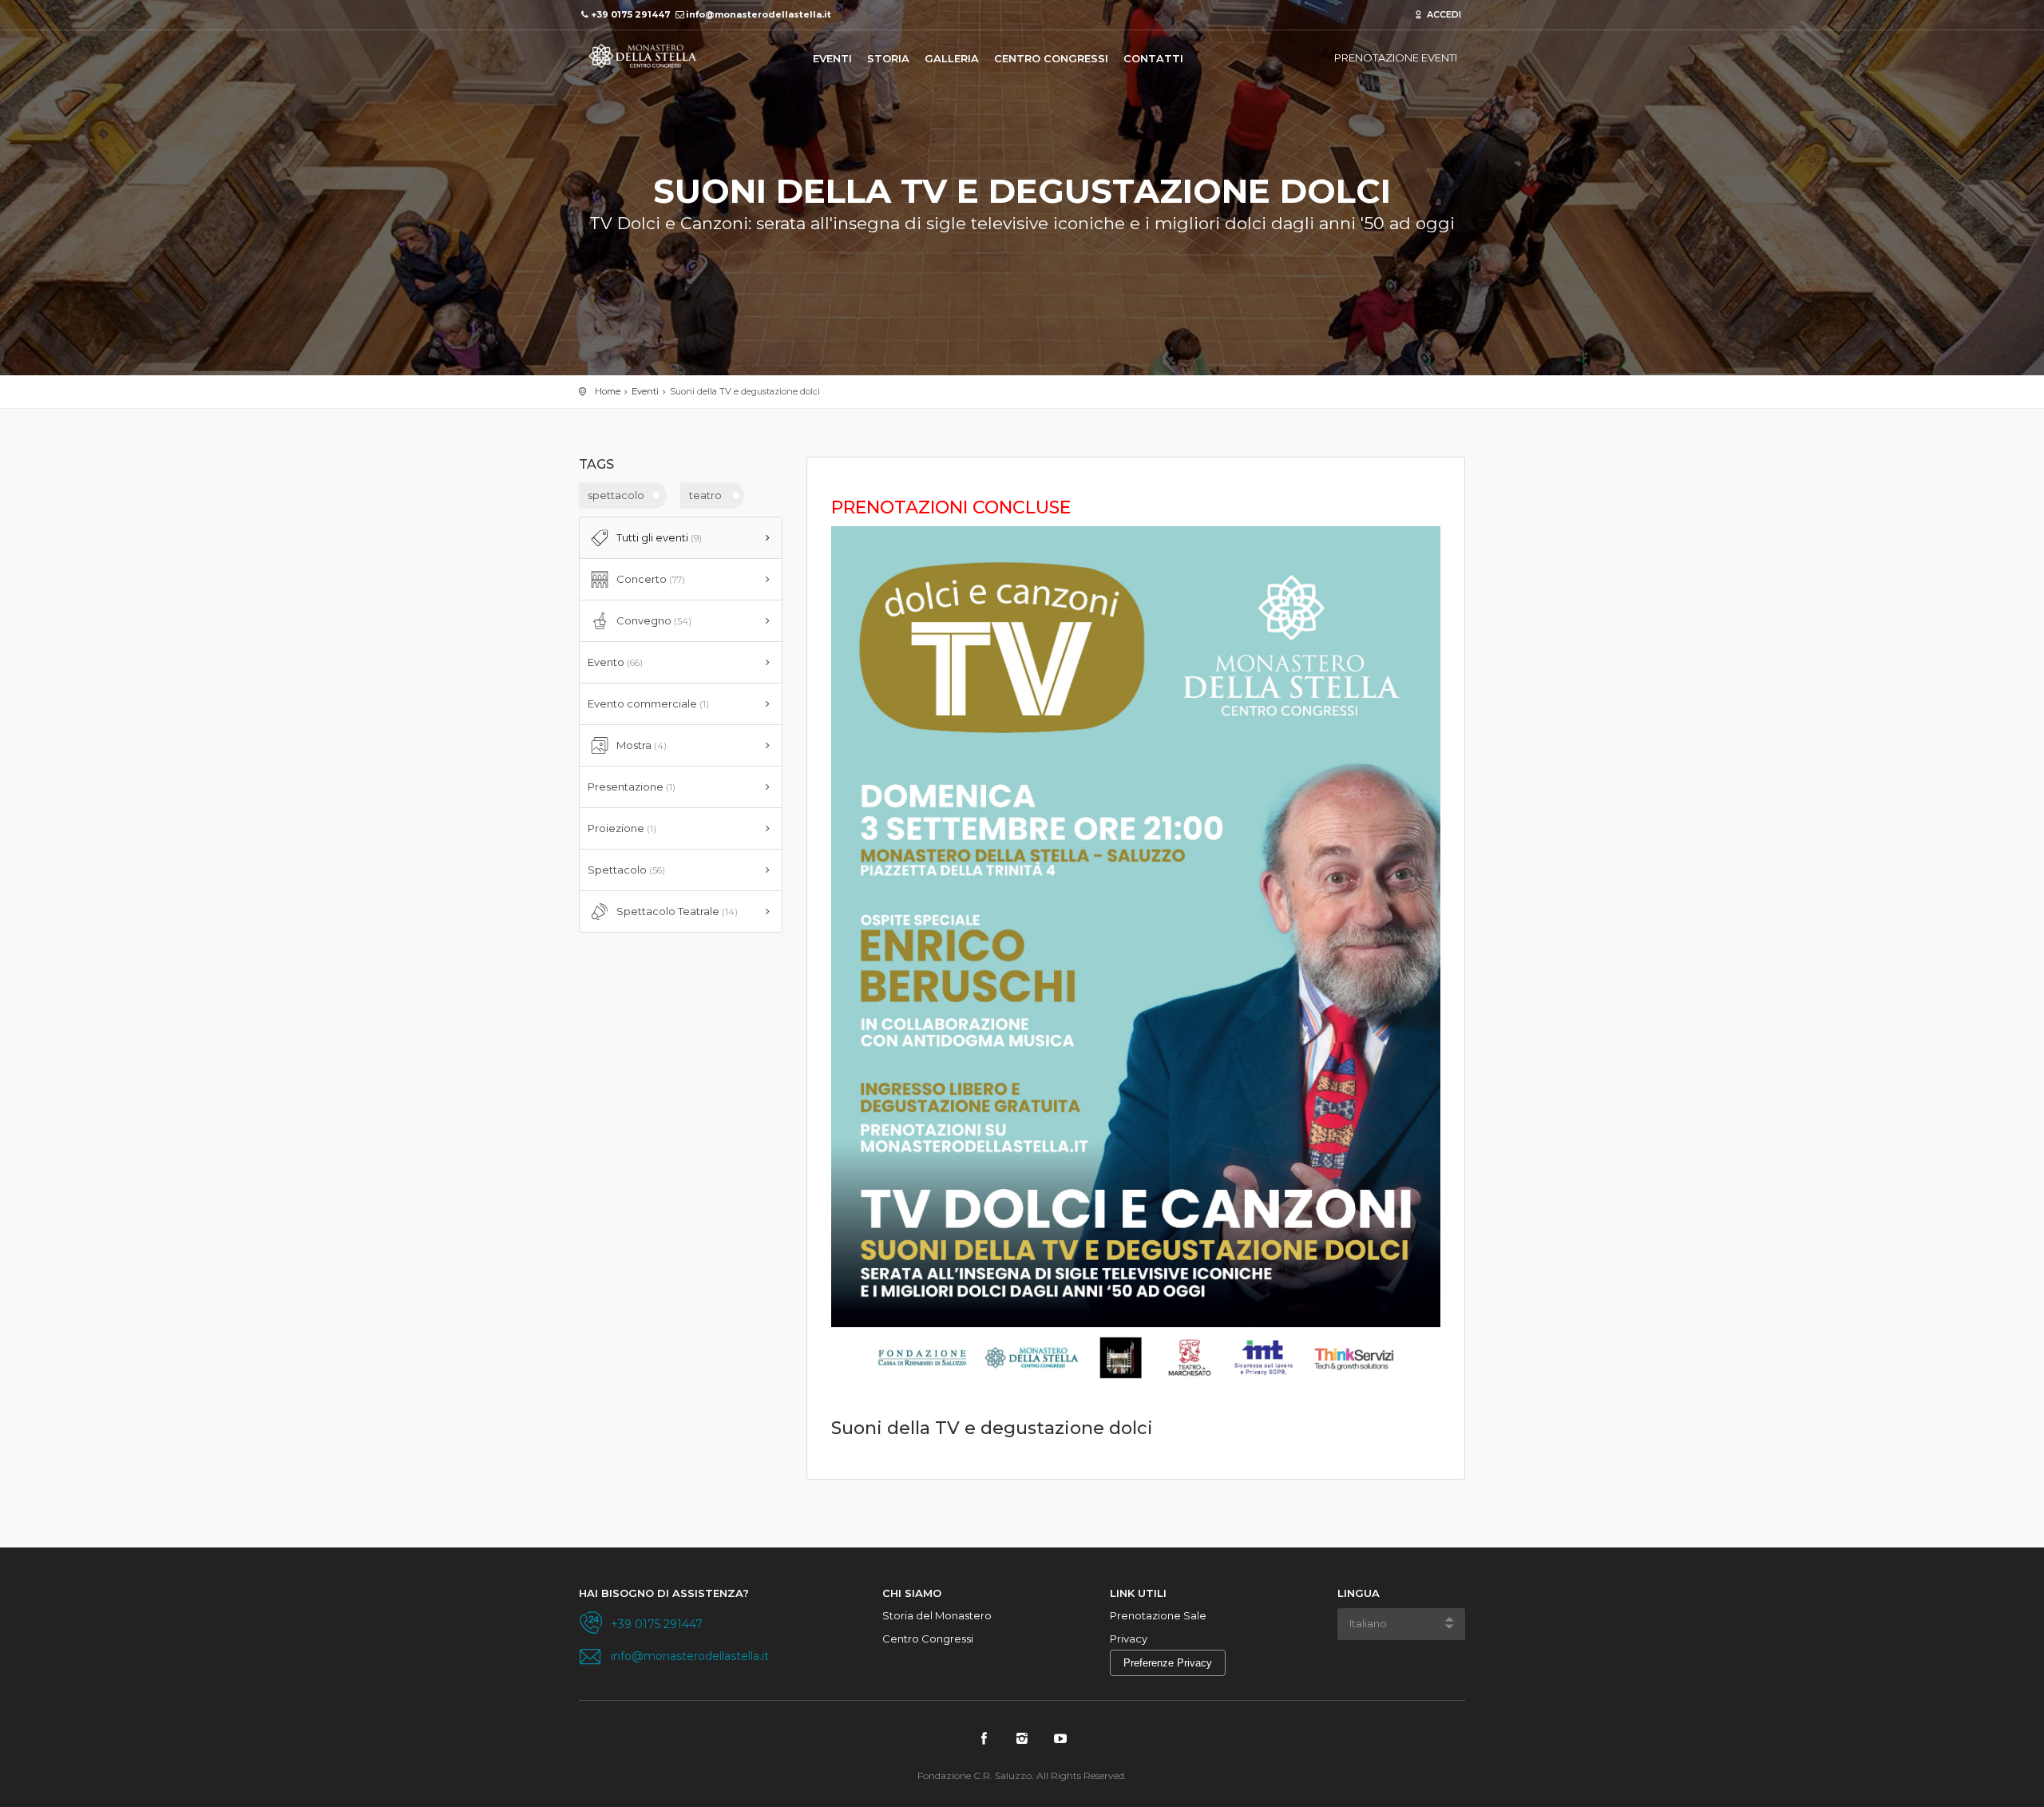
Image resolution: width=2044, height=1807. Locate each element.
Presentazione (632, 787)
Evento (615, 662)
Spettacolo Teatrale (677, 911)
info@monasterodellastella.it (690, 1656)
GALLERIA (952, 58)
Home (608, 391)
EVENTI (832, 58)
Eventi (645, 391)
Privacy (1129, 1639)
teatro (705, 495)
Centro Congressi (928, 1639)
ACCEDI (1443, 14)
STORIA (888, 58)
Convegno (654, 620)
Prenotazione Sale (1158, 1615)
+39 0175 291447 (657, 1624)
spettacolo (616, 495)
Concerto (651, 579)
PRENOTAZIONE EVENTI (1396, 57)
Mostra (642, 745)
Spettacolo (626, 870)
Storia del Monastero (937, 1615)
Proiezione (622, 828)
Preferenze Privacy (1168, 1663)
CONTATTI (1153, 58)
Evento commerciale (648, 703)
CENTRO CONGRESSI (1051, 58)
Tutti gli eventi (659, 537)
